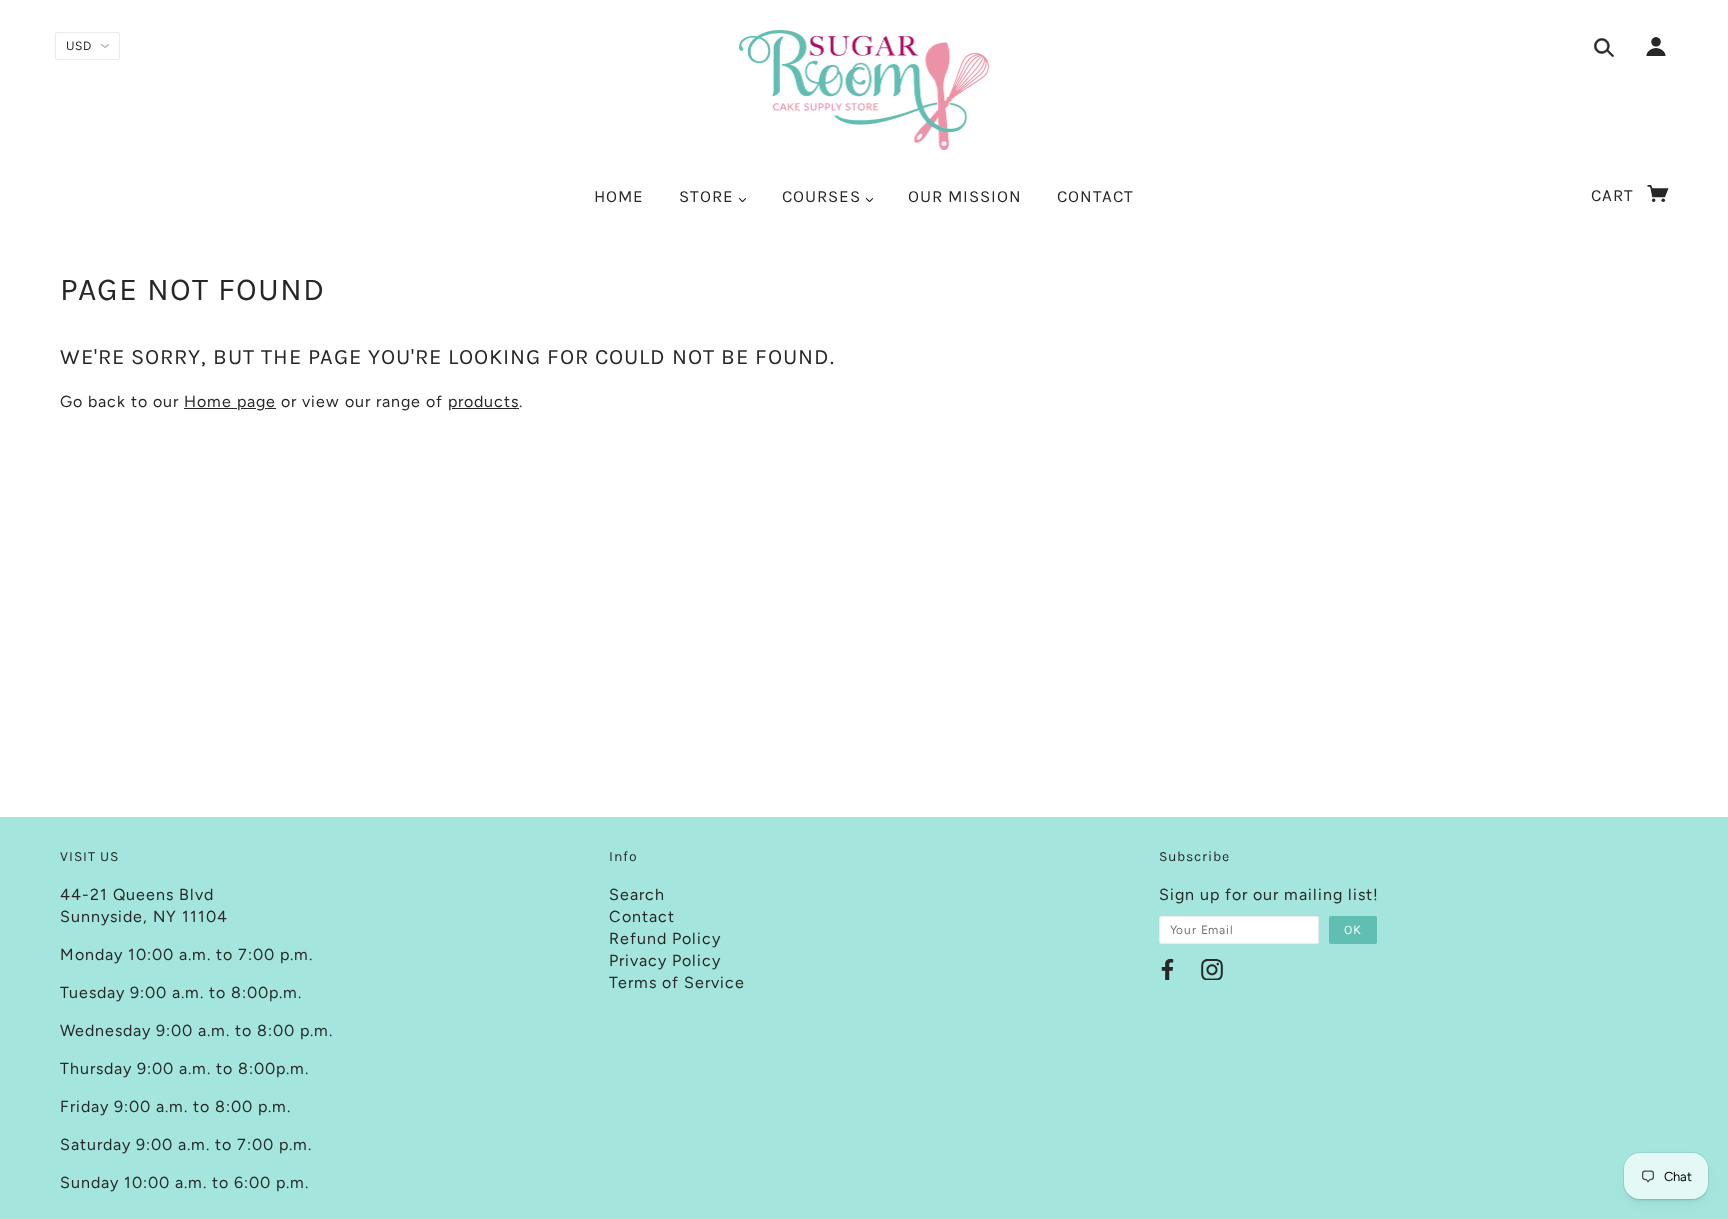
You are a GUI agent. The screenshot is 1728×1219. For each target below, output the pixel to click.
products (483, 401)
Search (637, 894)
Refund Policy (665, 938)
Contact (642, 916)
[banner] (864, 90)
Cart (1615, 195)
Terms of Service (677, 982)
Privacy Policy (665, 960)
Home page (230, 401)
